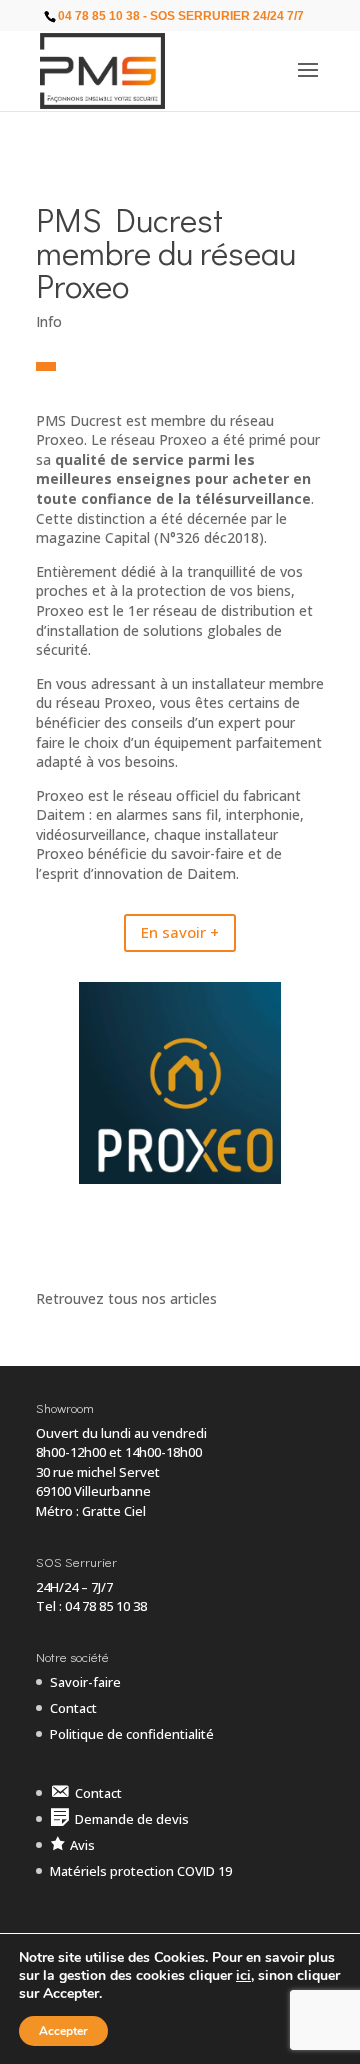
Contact (73, 1708)
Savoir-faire (85, 1682)
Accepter (63, 2031)
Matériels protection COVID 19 (141, 1871)
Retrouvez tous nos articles (126, 1298)
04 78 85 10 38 (106, 1606)
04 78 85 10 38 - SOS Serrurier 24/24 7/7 (181, 16)
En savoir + (180, 932)
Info (49, 321)
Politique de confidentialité (132, 1734)
